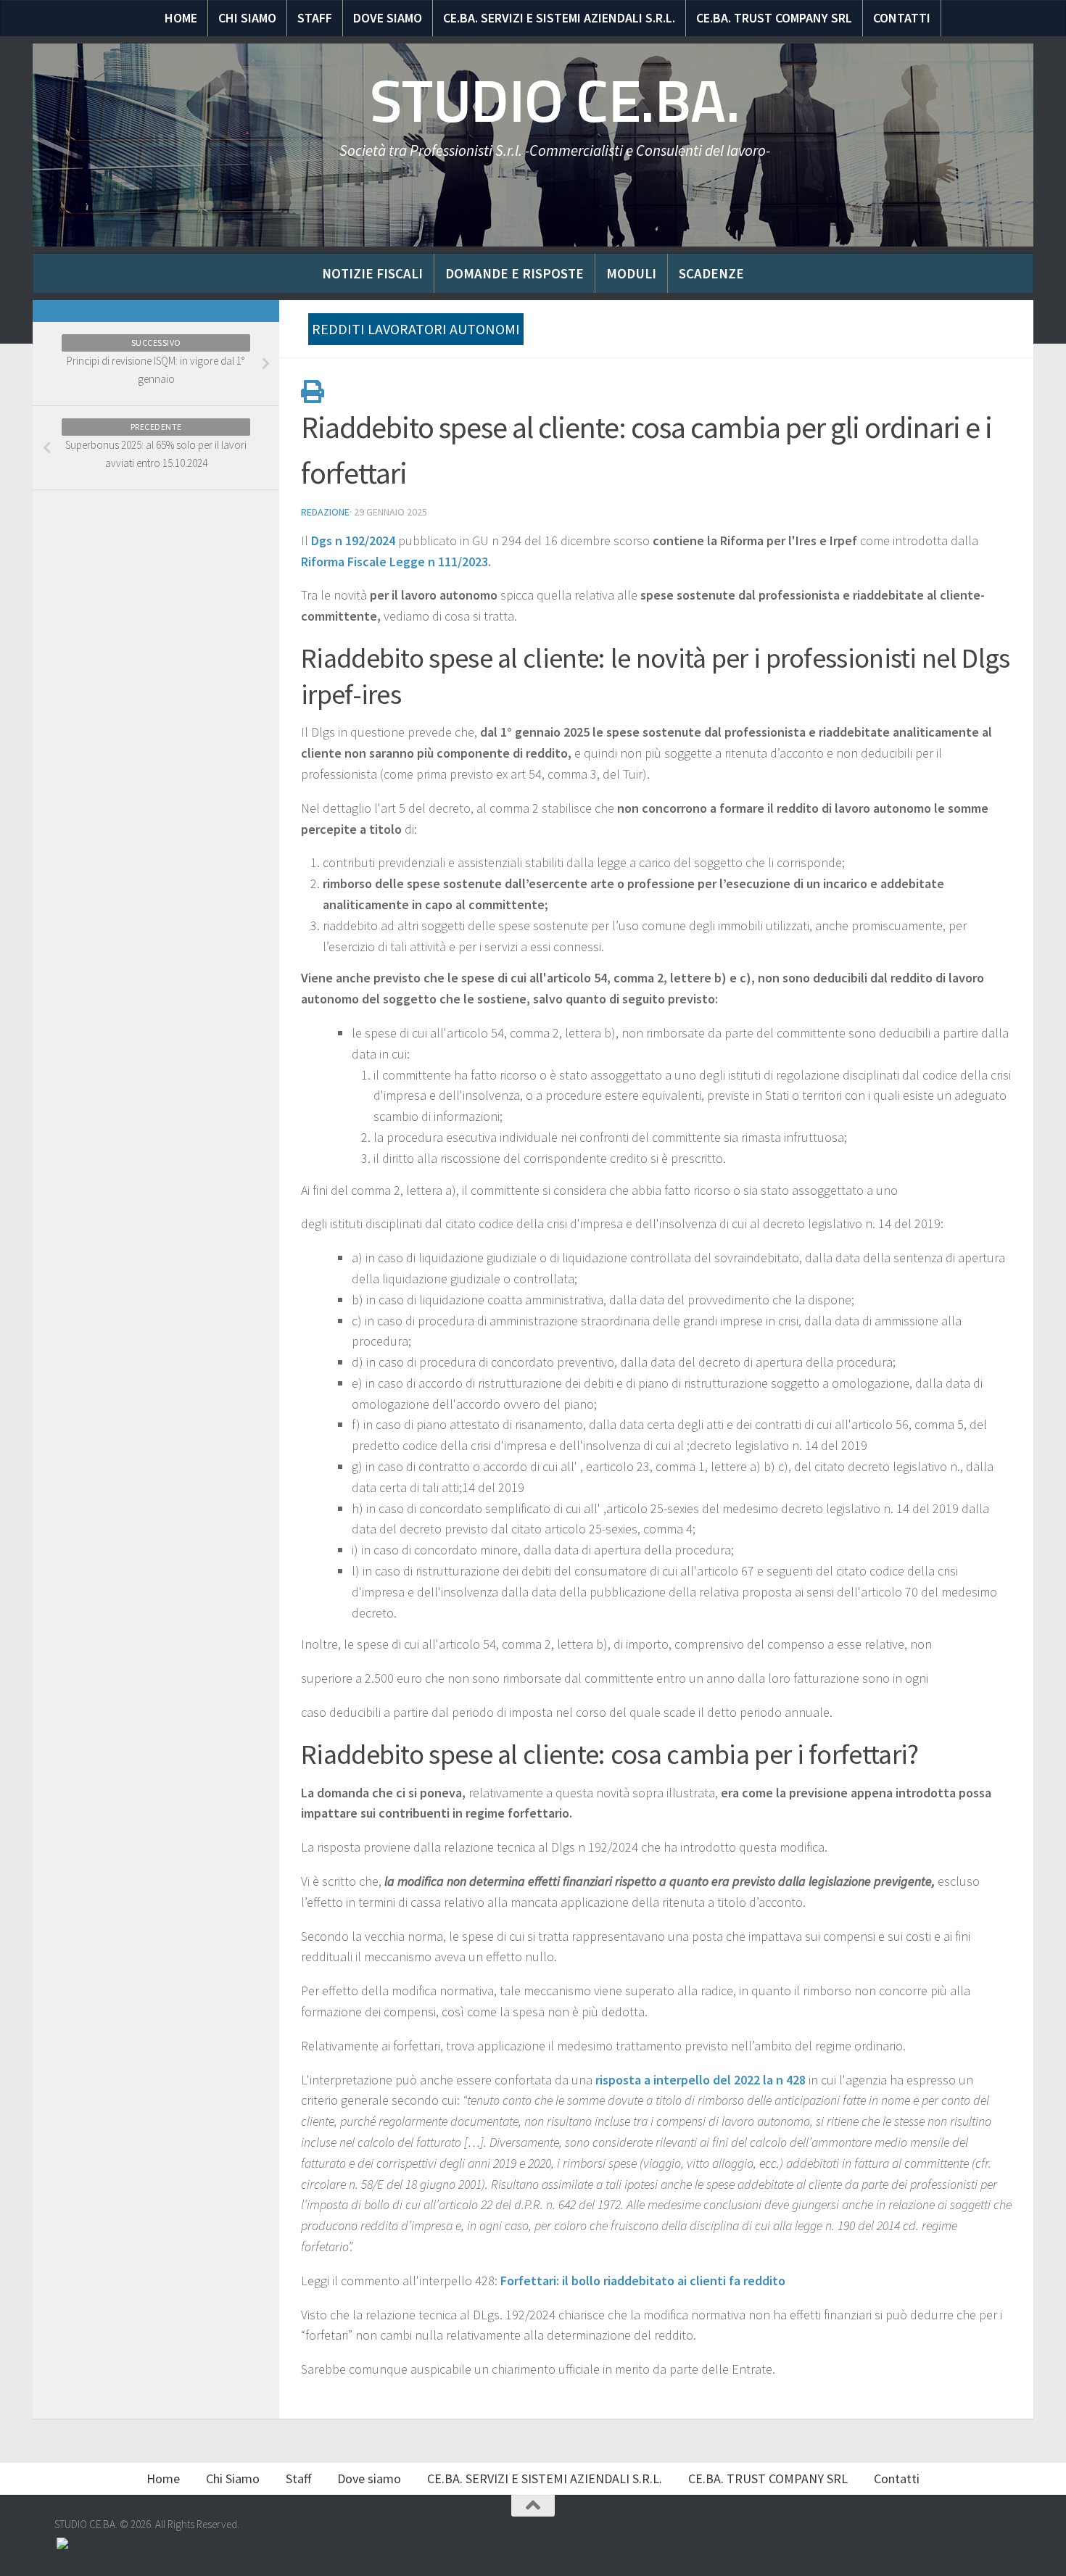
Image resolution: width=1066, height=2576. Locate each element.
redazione (325, 512)
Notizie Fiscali (372, 273)
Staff (315, 18)
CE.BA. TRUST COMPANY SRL (774, 18)
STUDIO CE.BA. (555, 102)
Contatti (902, 18)
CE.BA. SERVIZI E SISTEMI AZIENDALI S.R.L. (559, 18)
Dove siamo (388, 18)
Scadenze (711, 273)
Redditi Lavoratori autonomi (416, 329)
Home (181, 18)
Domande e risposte (515, 273)
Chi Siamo (247, 18)
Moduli (631, 273)
